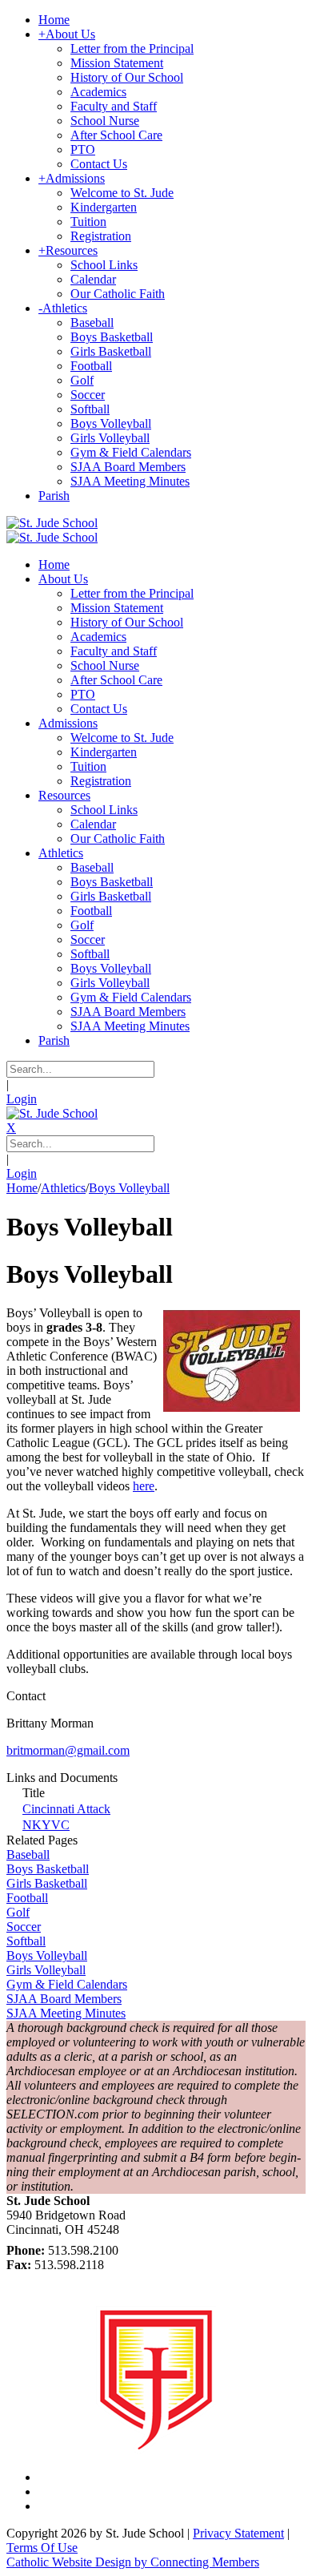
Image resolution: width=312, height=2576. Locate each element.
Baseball (28, 1854)
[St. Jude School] (52, 523)
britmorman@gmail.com (68, 1750)
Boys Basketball (48, 1869)
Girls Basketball (47, 1883)
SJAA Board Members (64, 1999)
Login (22, 1099)
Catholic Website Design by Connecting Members (133, 2562)
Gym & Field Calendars (67, 1984)
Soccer (24, 1927)
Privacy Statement (238, 2533)
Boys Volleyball (47, 1955)
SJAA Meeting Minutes (66, 2013)
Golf (18, 1912)
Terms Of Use (42, 2548)
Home (22, 1188)
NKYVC (46, 1825)
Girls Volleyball (46, 1970)
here (144, 1486)
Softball (26, 1941)
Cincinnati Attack (66, 1809)
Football (27, 1898)
